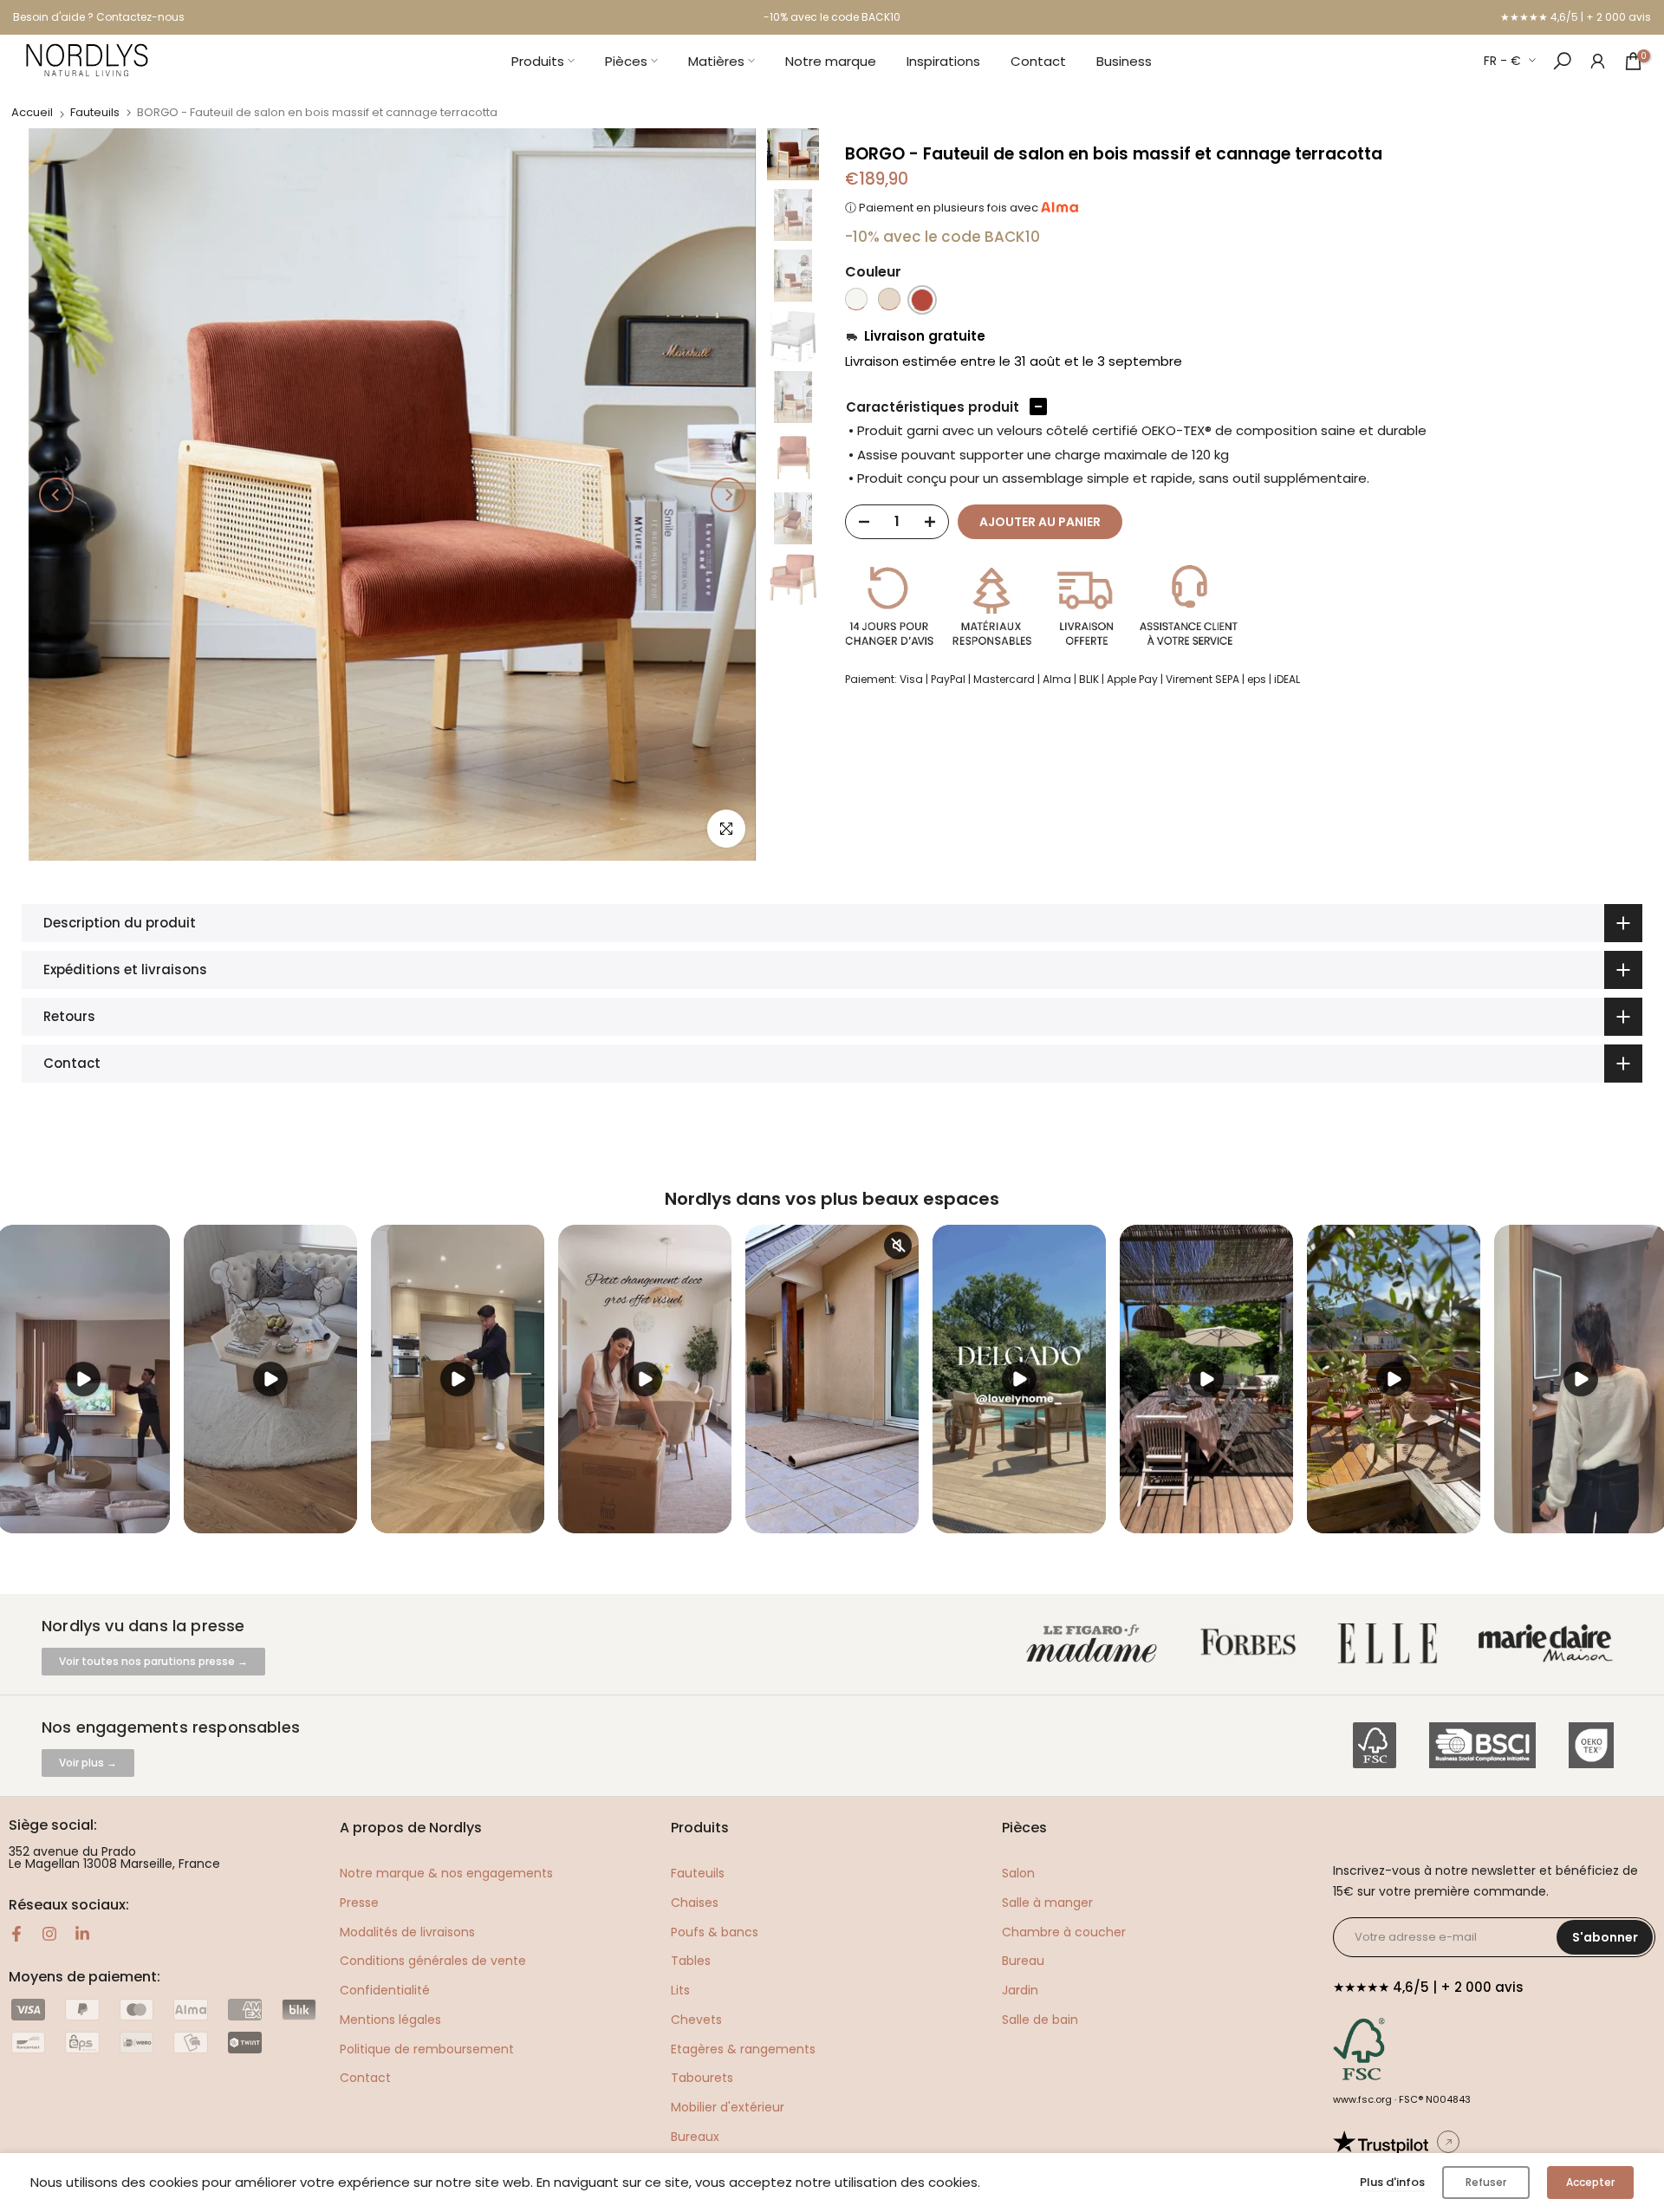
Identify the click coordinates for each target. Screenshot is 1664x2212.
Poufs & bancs (715, 1932)
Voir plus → (88, 1763)
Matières (716, 61)
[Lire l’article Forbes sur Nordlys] (1252, 1644)
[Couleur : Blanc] (856, 300)
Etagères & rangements (743, 2049)
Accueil (32, 112)
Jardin (1020, 1990)
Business (1124, 61)
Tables (691, 1961)
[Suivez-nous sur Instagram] (49, 1934)
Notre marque (831, 61)
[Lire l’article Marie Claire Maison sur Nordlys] (1549, 1644)
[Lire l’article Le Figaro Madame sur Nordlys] (1095, 1644)
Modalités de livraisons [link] (407, 1932)
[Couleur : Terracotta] (922, 300)
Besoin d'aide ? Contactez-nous (99, 17)
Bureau (1023, 1961)
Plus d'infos (1392, 2182)
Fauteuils (95, 112)
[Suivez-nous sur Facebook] (16, 1934)
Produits (538, 61)
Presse (359, 1903)
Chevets (696, 2020)
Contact (1038, 61)
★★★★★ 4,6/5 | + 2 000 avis (1576, 17)
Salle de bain (1040, 2020)
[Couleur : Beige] (889, 300)
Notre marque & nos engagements (446, 1873)
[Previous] (56, 495)
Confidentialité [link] (385, 1990)
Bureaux (695, 2137)
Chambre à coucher (1064, 1932)
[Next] (728, 495)
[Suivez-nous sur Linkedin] (82, 1934)
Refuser (1486, 2182)
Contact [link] (365, 2078)
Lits (680, 1990)
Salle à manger (1047, 1903)
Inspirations (943, 61)
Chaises (695, 1903)
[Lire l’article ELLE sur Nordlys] (1392, 1644)
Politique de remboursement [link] (427, 2049)
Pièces (626, 61)
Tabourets (702, 2078)
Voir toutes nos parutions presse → (153, 1661)
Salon (1018, 1873)
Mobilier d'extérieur (728, 2107)
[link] (1598, 60)
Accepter (1590, 2182)
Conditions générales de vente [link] (433, 1961)
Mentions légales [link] (390, 2020)
